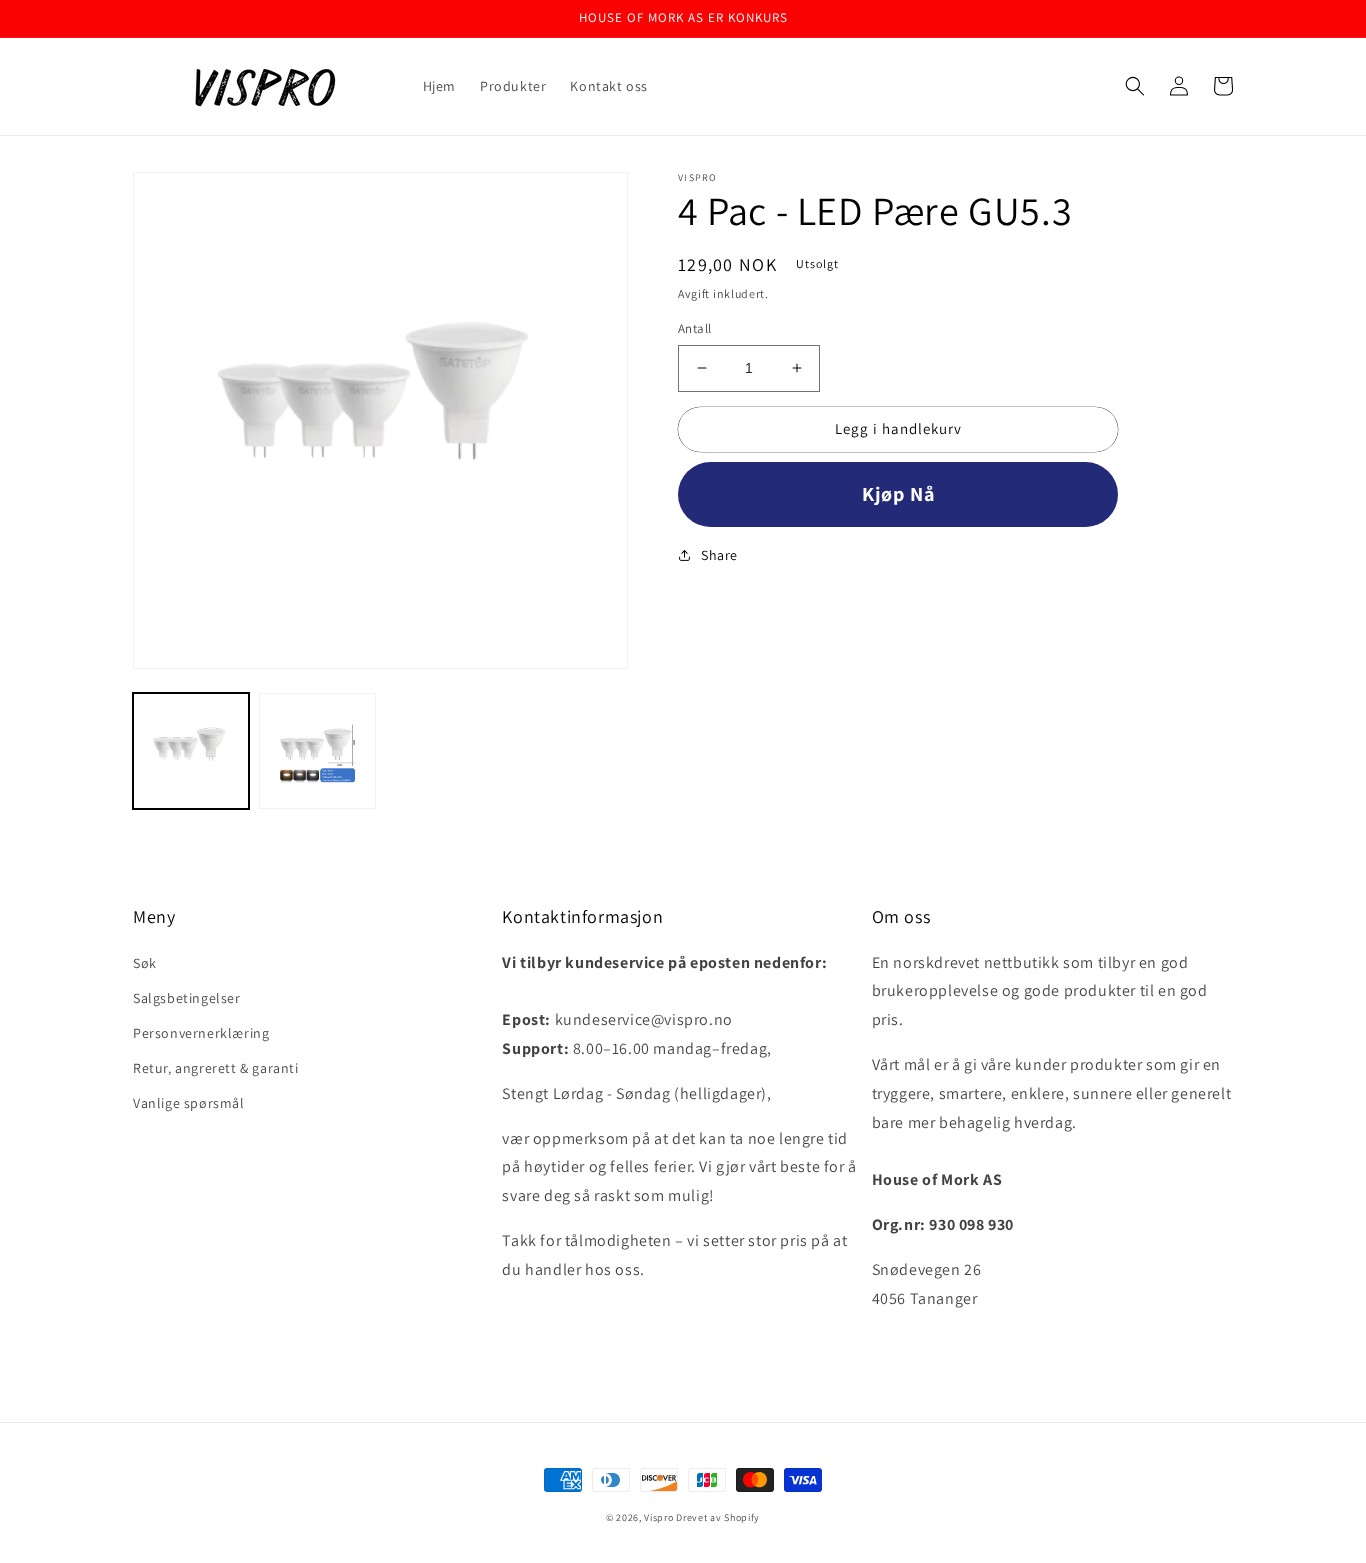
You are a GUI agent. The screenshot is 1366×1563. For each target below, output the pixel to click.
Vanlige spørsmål (189, 1103)
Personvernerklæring (201, 1033)
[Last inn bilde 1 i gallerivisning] (191, 751)
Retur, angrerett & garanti (216, 1068)
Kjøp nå (898, 494)
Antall (694, 328)
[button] (1135, 86)
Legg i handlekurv (898, 428)
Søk (145, 963)
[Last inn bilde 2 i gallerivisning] (317, 751)
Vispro (658, 1517)
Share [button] (719, 555)
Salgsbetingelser (187, 998)
